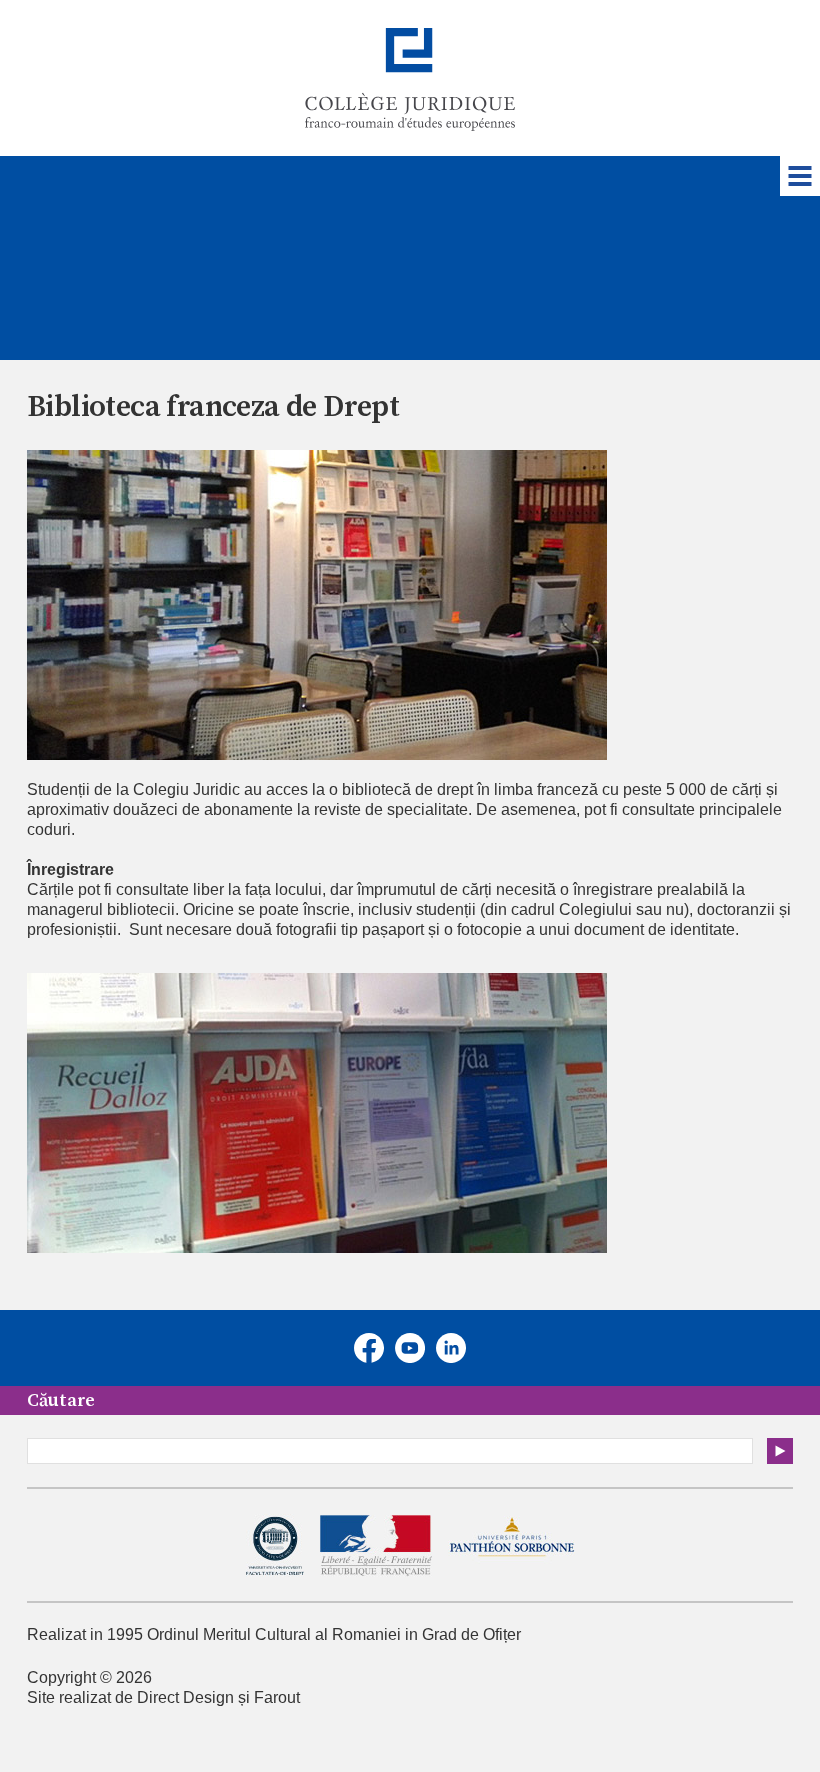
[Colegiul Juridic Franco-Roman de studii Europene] (410, 79)
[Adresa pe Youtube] (410, 1348)
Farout (277, 1697)
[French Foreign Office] (376, 1546)
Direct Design (185, 1697)
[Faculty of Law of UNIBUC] (275, 1545)
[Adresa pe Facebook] (369, 1348)
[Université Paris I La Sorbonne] (511, 1546)
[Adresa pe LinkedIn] (451, 1348)
